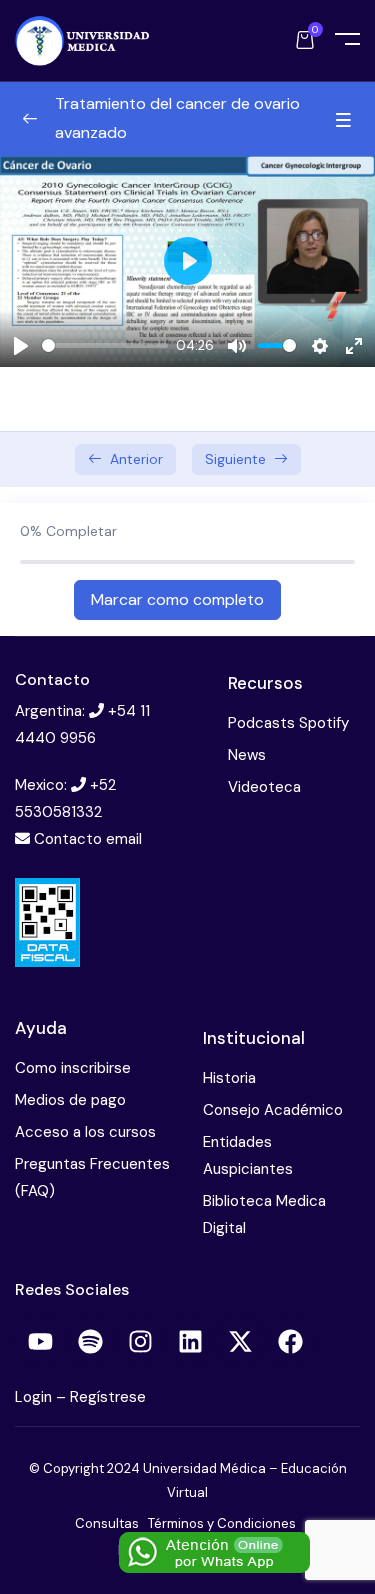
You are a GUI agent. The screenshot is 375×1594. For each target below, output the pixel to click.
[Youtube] (40, 1341)
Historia (229, 1078)
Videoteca (264, 787)
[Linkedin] (190, 1341)
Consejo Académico (273, 1110)
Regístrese (108, 1397)
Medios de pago (70, 1100)
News (247, 755)
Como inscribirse (73, 1068)
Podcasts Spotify (288, 723)
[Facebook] (290, 1341)
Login (35, 1397)
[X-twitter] (240, 1341)
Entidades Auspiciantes (248, 1155)
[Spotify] (90, 1341)
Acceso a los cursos (85, 1132)
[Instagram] (140, 1341)
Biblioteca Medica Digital (264, 1214)
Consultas (107, 1523)
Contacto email (88, 839)
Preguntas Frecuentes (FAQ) (92, 1177)
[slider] (105, 345)
